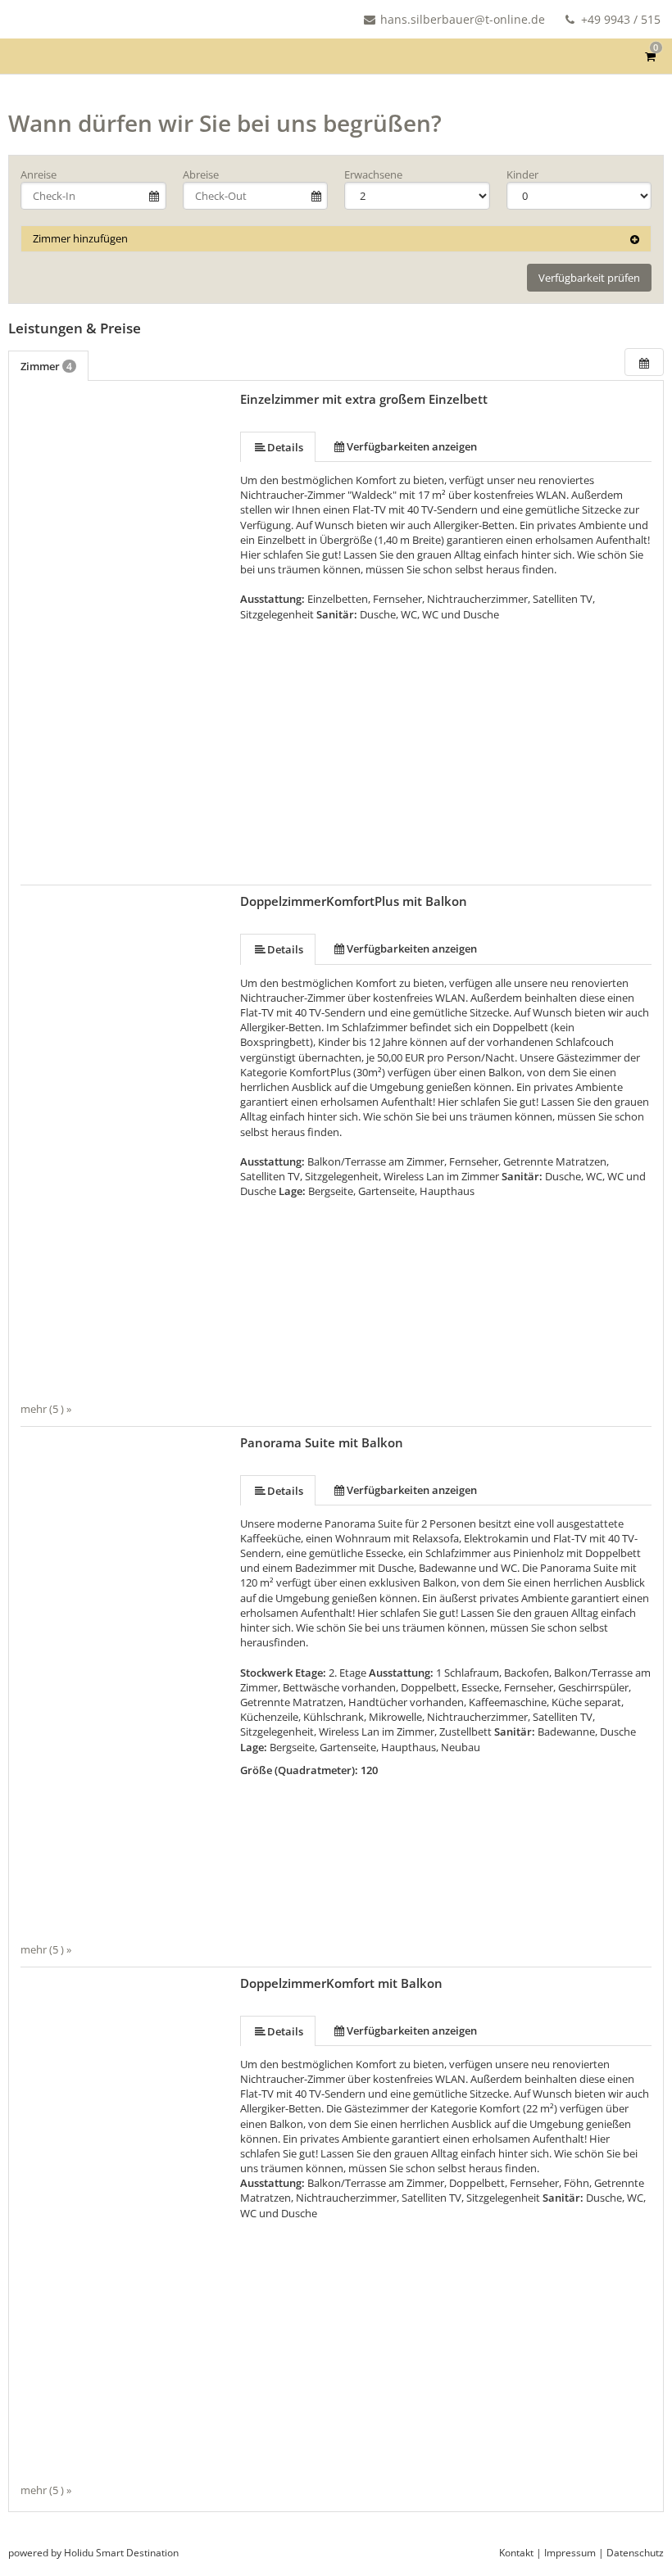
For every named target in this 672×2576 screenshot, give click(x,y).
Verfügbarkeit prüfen (589, 278)
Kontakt (516, 2553)
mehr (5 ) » (46, 1409)
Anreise (39, 174)
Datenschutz (635, 2553)
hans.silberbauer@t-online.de (463, 19)
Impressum (570, 2553)
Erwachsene (373, 174)
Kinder (522, 174)
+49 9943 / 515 (619, 19)
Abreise (201, 174)
